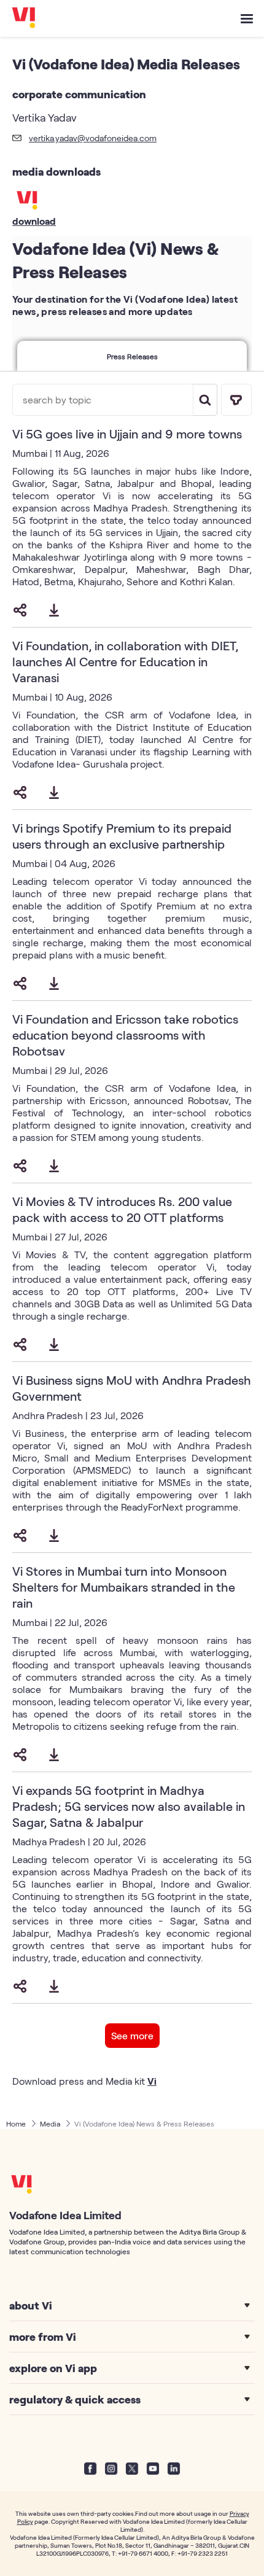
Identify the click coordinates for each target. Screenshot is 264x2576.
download (34, 221)
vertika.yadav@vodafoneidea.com (93, 138)
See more (132, 2035)
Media (50, 2123)
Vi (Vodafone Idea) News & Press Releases (144, 2123)
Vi (152, 2081)
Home (16, 2123)
